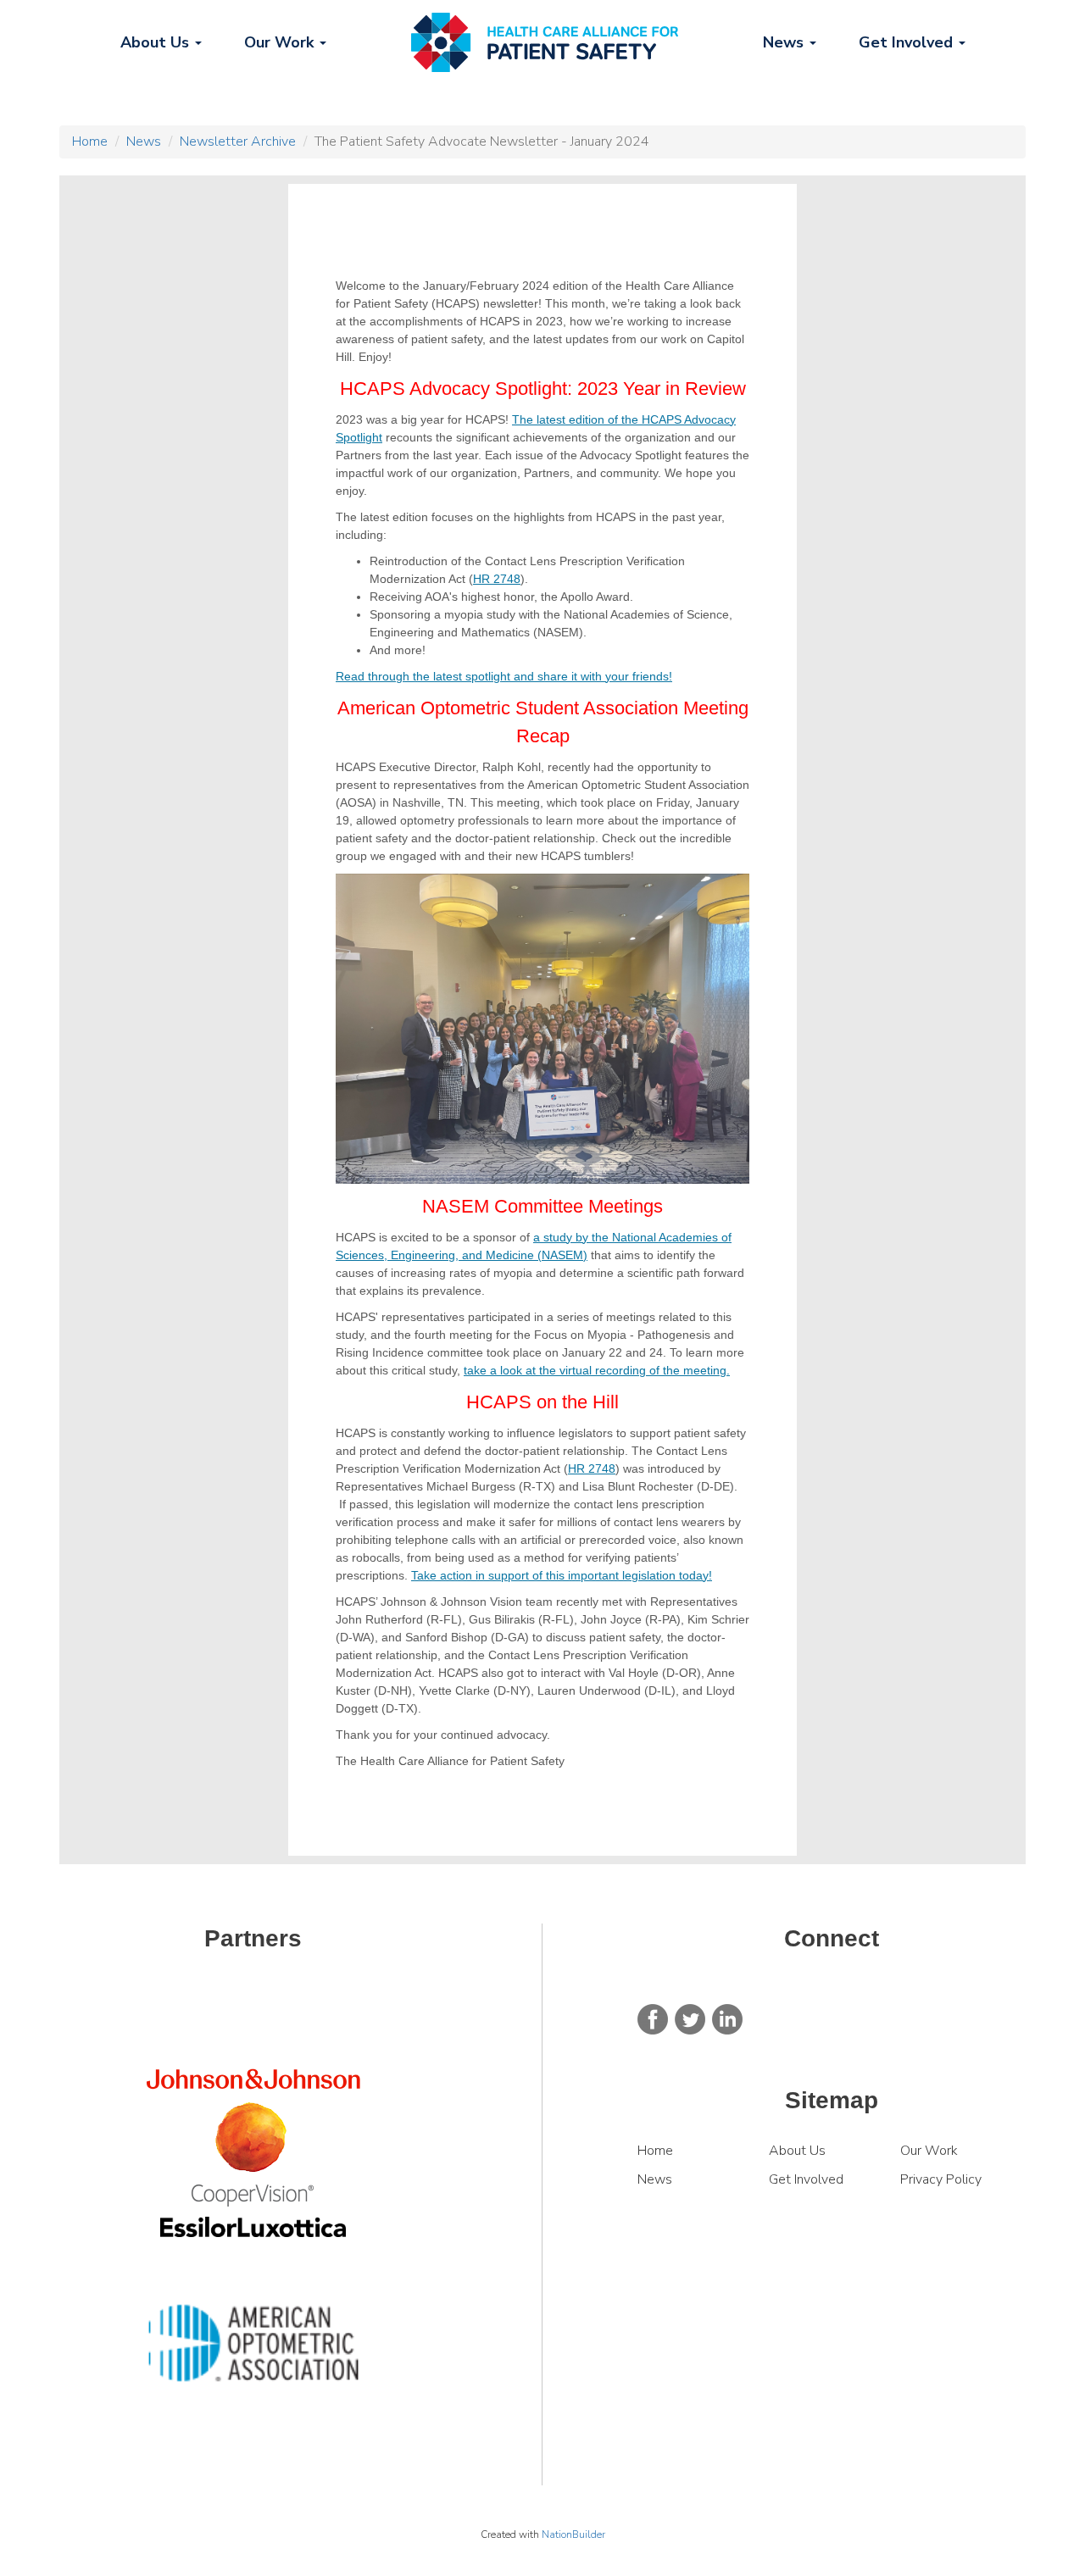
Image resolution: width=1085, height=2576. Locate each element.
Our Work (931, 2151)
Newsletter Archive (238, 142)
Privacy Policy (941, 2179)
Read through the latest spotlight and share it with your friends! (504, 676)
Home (90, 142)
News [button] (785, 42)
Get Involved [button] (908, 42)
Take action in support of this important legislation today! (562, 1575)
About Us (797, 2151)
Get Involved (806, 2179)
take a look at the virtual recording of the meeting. (597, 1370)
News (144, 142)
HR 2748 (497, 579)
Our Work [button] (281, 42)
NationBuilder (573, 2534)
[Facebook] (653, 2018)
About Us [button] (157, 42)
